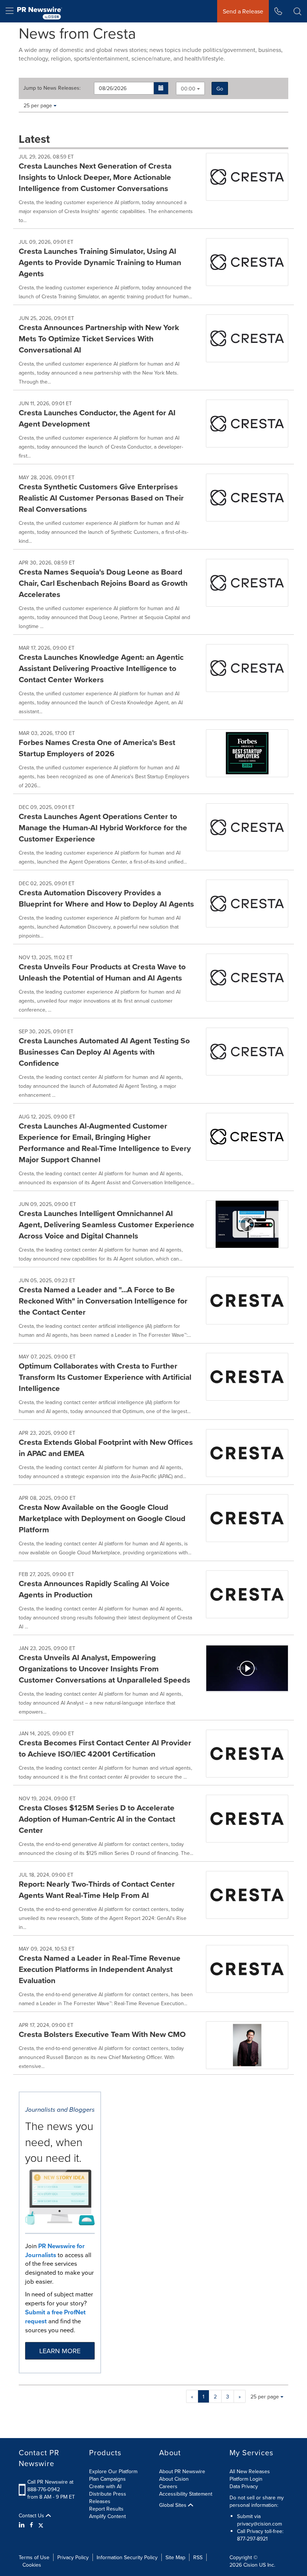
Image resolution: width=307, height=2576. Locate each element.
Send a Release (243, 11)
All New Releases (250, 2471)
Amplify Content (107, 2516)
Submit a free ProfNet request (55, 2317)
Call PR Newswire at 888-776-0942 (50, 2486)
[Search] (297, 11)
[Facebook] (31, 2525)
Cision (250, 2565)
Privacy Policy (73, 2557)
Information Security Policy (127, 2557)
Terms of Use (34, 2557)
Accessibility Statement (186, 2494)
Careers (168, 2486)
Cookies (32, 2565)
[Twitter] (41, 2525)
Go (220, 89)
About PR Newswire (182, 2471)
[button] (161, 88)
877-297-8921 (252, 2539)
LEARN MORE (60, 2351)
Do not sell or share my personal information (257, 2501)
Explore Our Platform (113, 2471)
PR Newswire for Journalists (55, 2250)
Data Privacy (244, 2486)
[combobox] (190, 88)
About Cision (174, 2479)
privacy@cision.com (259, 2524)
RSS (198, 2557)
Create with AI (105, 2486)
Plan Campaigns (107, 2479)
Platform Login (246, 2479)
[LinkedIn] (23, 2525)
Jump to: (52, 88)
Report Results (106, 2509)
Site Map (175, 2557)
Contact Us (32, 2515)
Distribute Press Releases (108, 2497)
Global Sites (174, 2505)
